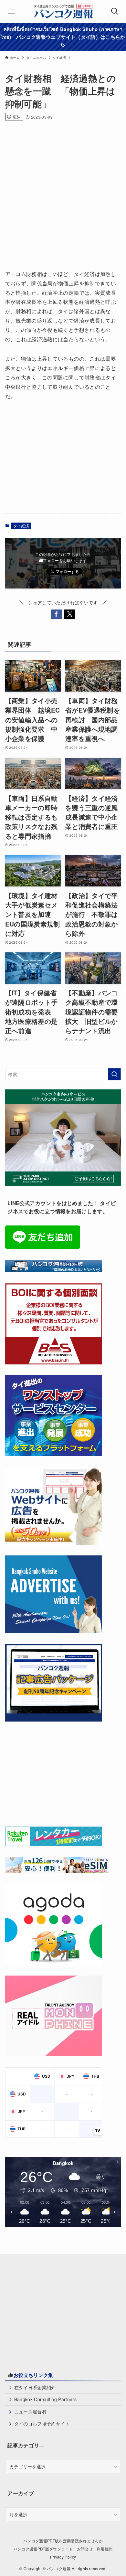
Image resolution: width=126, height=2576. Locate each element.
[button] (56, 614)
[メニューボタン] (11, 11)
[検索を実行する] (114, 1074)
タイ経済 (21, 526)
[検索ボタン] (115, 11)
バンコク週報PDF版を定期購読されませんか (63, 2541)
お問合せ (85, 2549)
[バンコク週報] (63, 11)
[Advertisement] (63, 193)
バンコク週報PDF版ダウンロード (43, 2549)
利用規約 (105, 2549)
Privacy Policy (63, 2557)
